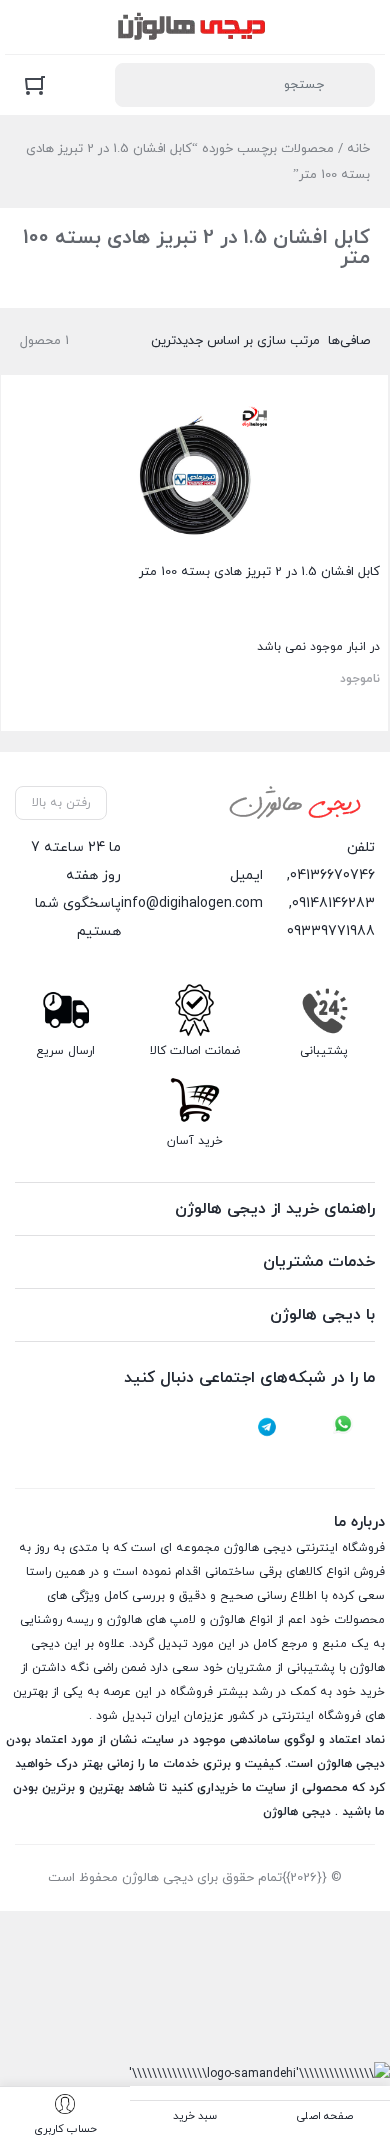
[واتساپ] (343, 1427)
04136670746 (332, 875)
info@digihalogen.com (192, 903)
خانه (358, 149)
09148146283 (333, 903)
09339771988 (331, 931)
